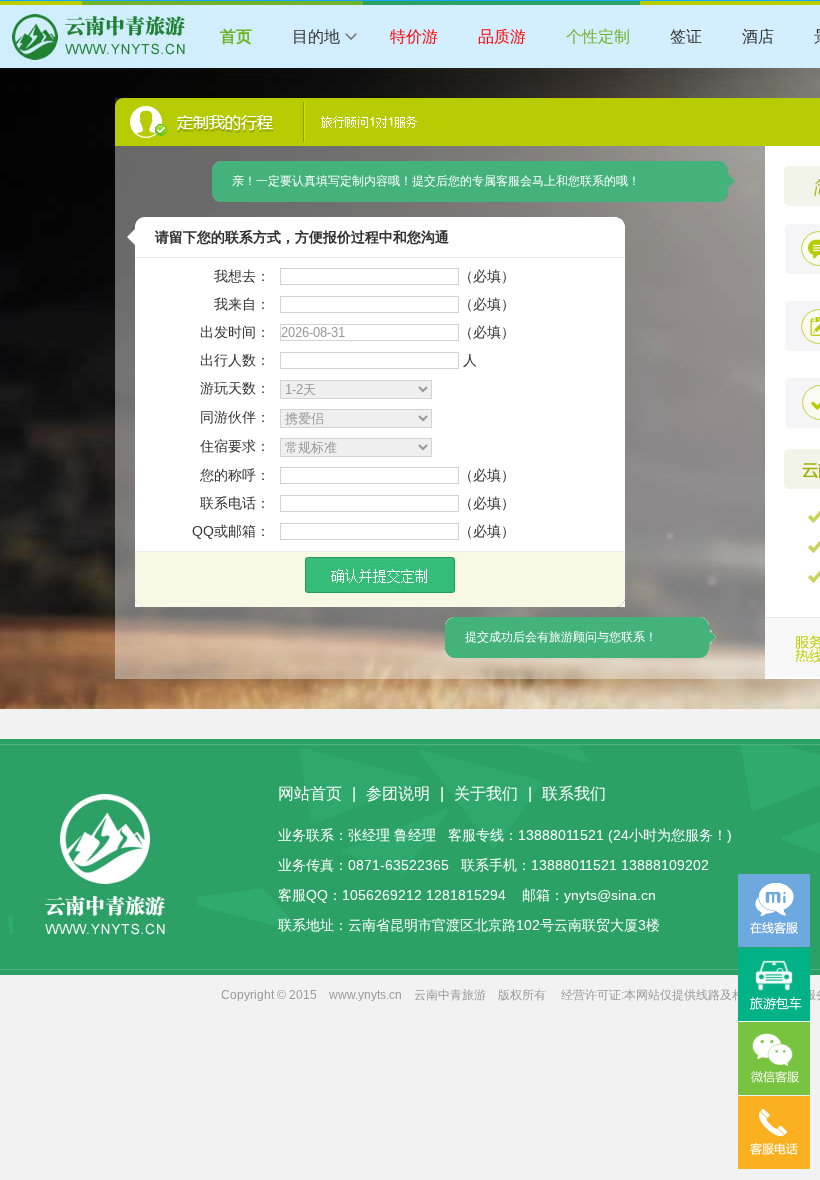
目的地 (316, 36)
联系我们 (574, 793)
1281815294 (466, 895)
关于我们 (486, 793)
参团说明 (398, 793)
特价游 (414, 36)
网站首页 (310, 793)
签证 (686, 36)
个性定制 (598, 36)
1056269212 (382, 895)
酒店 (758, 36)
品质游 (502, 36)
